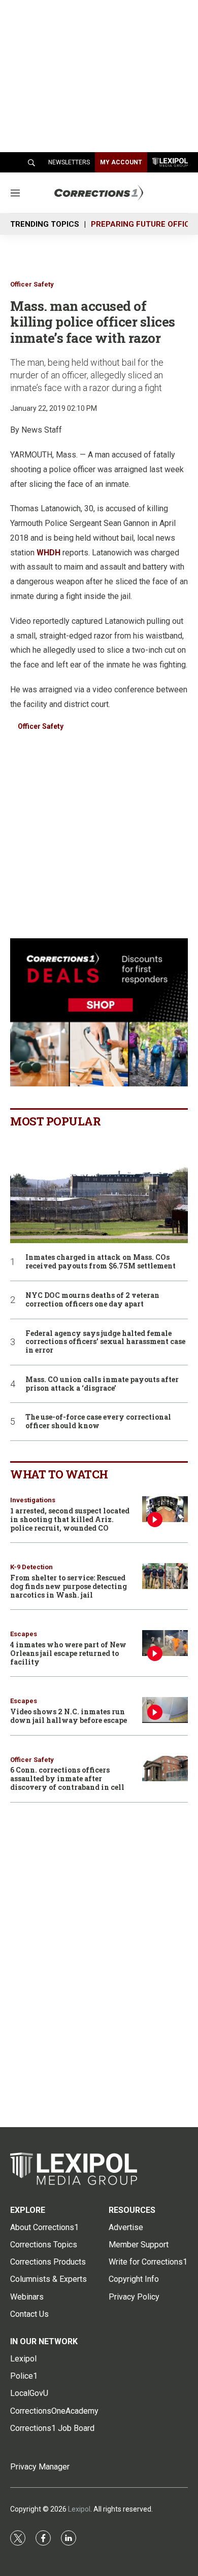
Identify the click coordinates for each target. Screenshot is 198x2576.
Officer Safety (32, 284)
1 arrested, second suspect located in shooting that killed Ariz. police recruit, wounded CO (70, 1519)
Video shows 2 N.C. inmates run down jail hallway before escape (69, 1716)
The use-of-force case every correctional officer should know (98, 1422)
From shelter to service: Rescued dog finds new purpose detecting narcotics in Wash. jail (69, 1586)
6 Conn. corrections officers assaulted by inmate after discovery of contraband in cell (67, 1778)
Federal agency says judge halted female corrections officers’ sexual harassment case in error (105, 1342)
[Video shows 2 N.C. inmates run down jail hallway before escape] (165, 1710)
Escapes (24, 1634)
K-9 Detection (31, 1567)
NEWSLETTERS (69, 162)
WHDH (48, 553)
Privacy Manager (40, 2467)
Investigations (33, 1500)
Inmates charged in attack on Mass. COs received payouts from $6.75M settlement (101, 1262)
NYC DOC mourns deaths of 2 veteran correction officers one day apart (92, 1300)
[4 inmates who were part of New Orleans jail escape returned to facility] (165, 1643)
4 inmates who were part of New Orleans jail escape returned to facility (68, 1653)
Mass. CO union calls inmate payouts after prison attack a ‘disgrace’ (102, 1384)
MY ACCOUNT (121, 162)
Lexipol (79, 2509)
